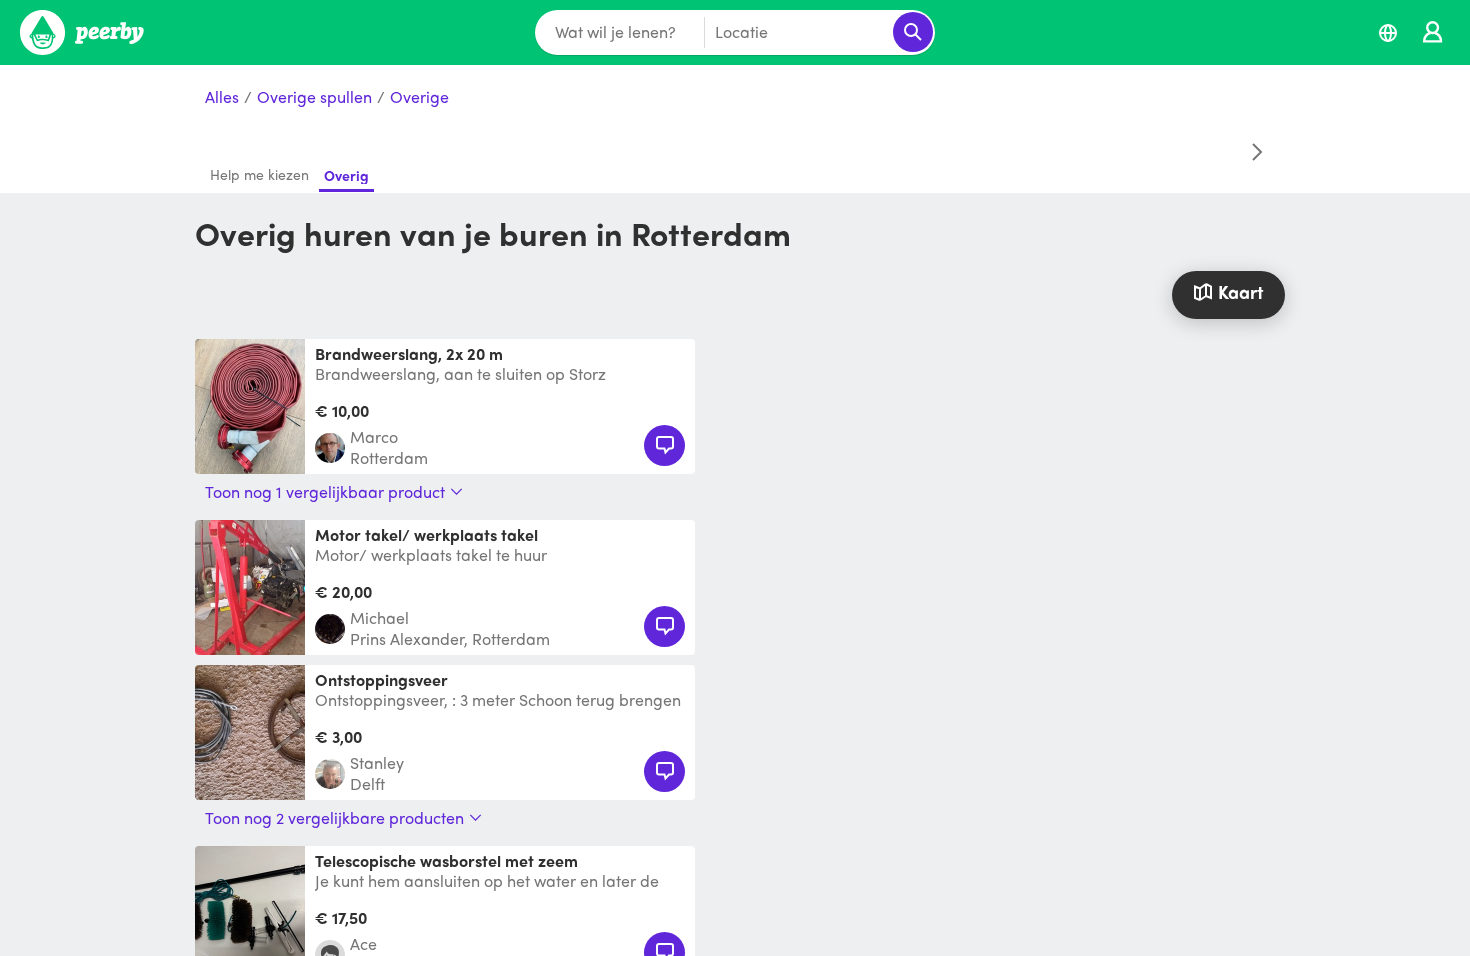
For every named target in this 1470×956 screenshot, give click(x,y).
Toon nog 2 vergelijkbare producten (334, 818)
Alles (222, 97)
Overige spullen (314, 97)
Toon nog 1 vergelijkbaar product (325, 492)
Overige (419, 97)
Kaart (1240, 291)
